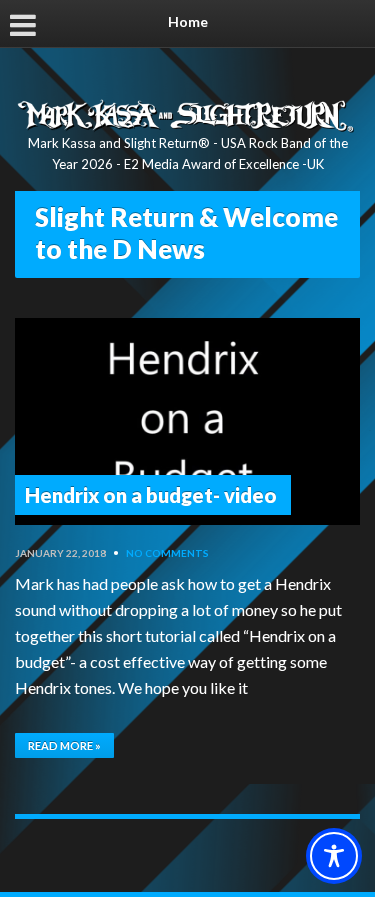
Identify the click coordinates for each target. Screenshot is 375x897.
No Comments (167, 553)
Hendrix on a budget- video (151, 495)
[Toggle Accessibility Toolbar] (334, 856)
